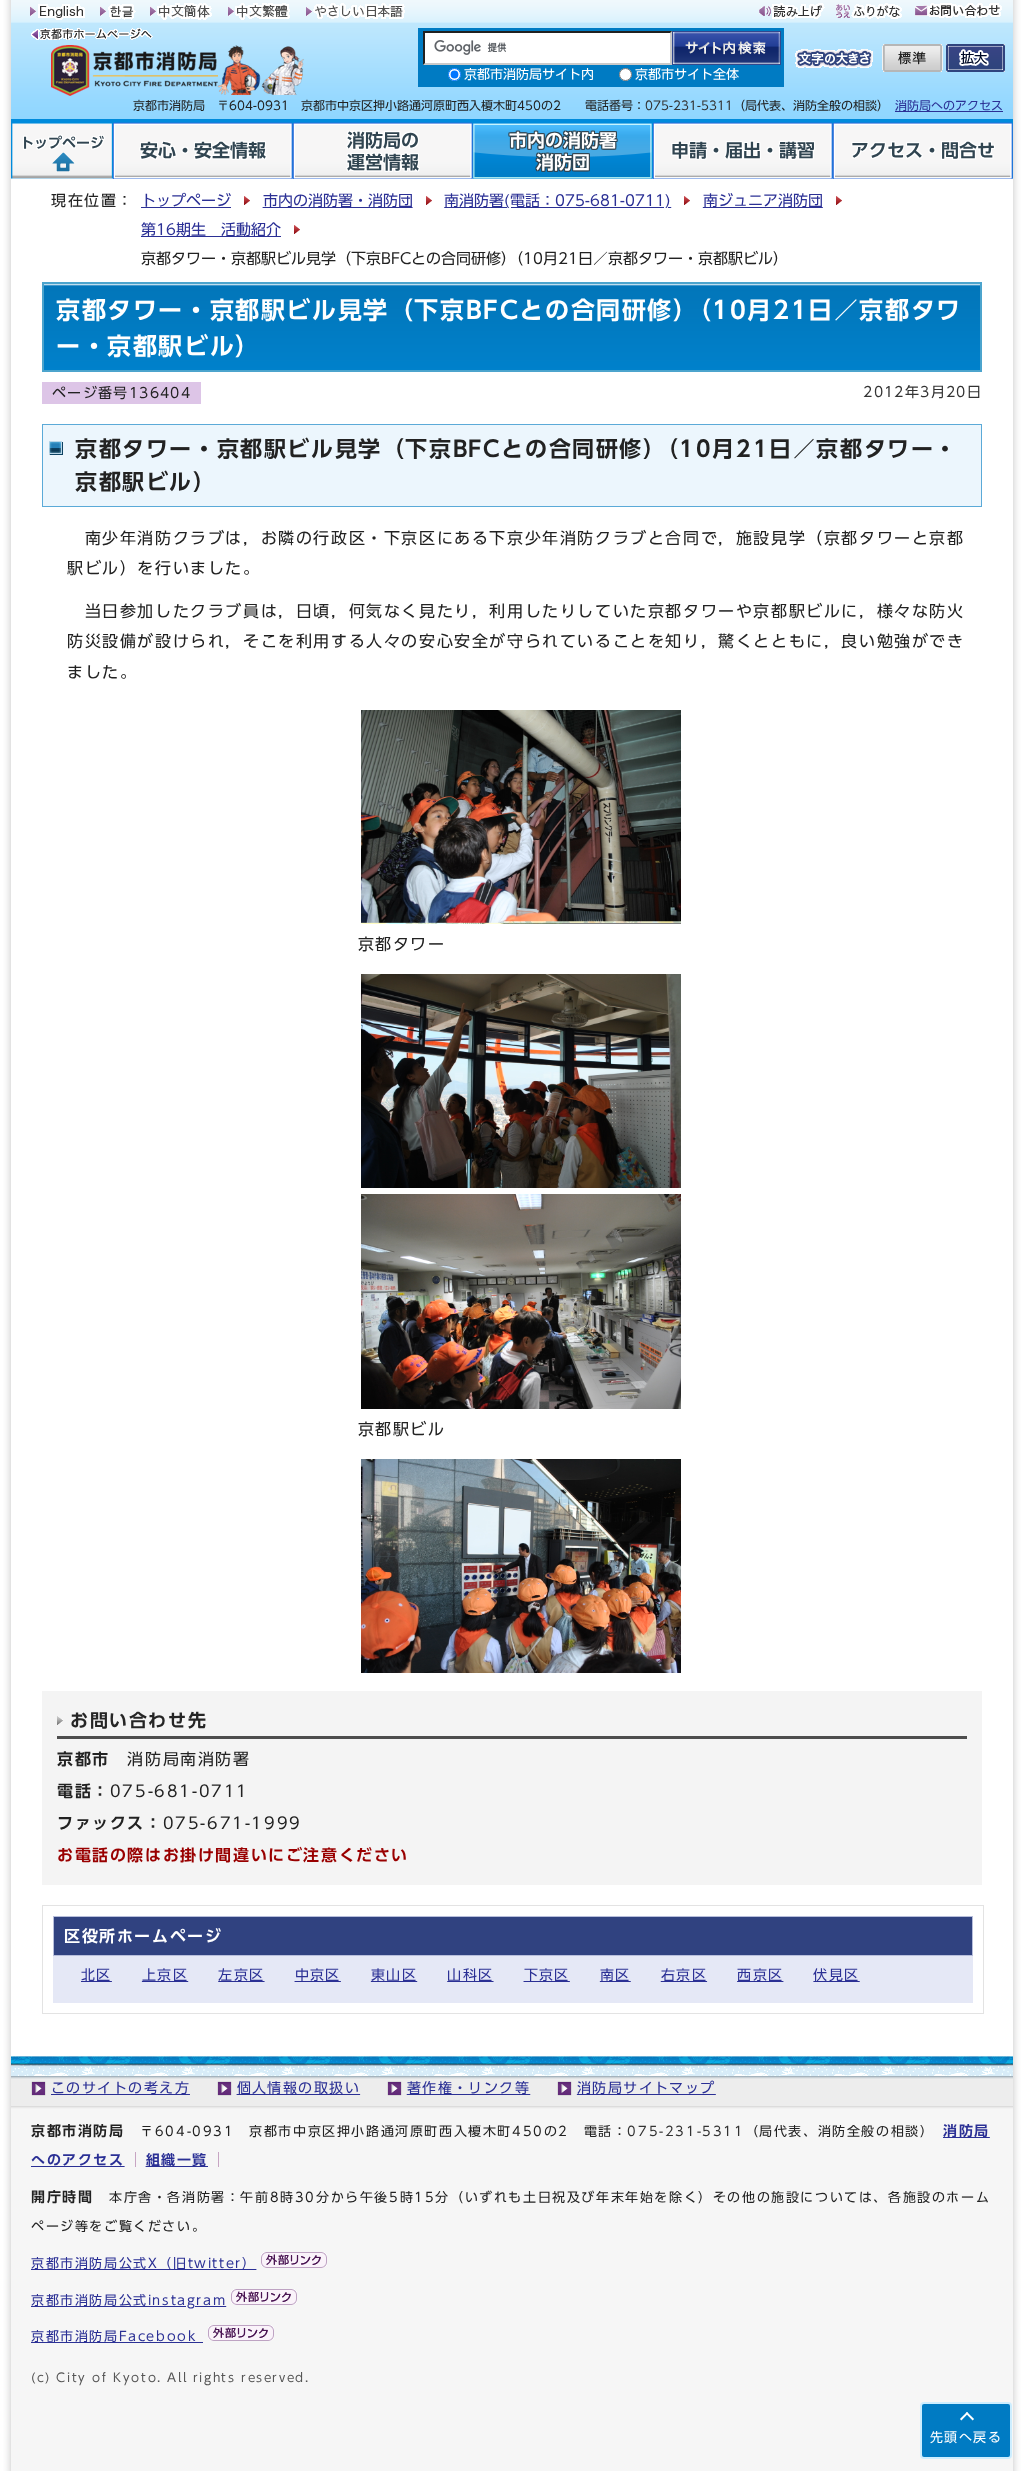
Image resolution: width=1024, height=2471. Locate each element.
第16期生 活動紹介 (211, 229)
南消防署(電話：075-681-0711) (557, 200)
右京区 (684, 1974)
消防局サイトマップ (646, 2087)
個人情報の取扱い (299, 2087)
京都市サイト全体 (687, 74)
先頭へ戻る (966, 2437)
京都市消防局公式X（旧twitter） (143, 2263)
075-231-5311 (685, 2131)
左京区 (241, 1974)
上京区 (165, 1974)
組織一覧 (177, 2159)
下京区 (547, 1974)
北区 (96, 1974)
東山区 (394, 1974)
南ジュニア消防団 (763, 200)
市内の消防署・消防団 (338, 200)
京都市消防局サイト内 (529, 74)
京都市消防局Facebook (117, 2336)
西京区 (760, 1974)
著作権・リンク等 (469, 2087)
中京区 (318, 1974)
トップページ (186, 200)
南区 (615, 1974)
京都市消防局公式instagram (128, 2300)
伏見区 (836, 1974)
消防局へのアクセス (949, 105)
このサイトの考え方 (120, 2087)
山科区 (470, 1974)
